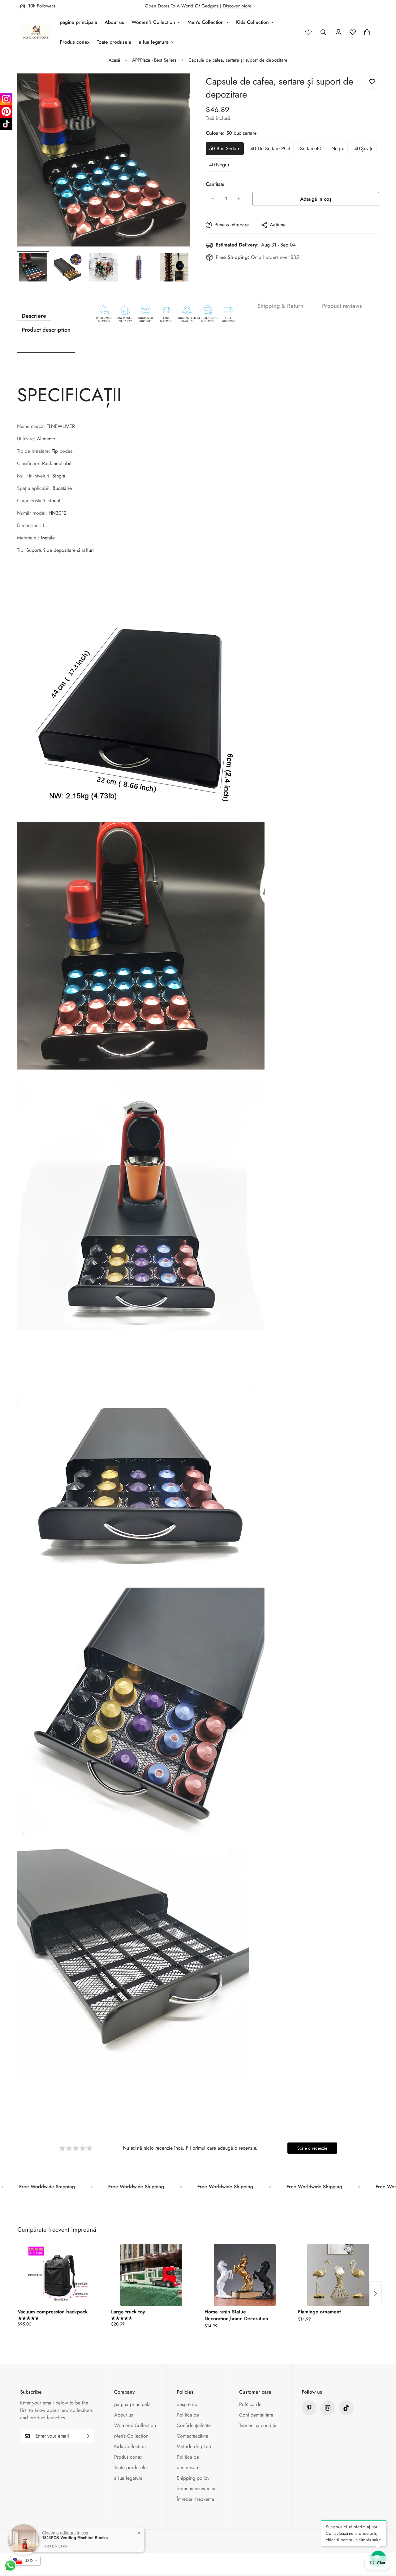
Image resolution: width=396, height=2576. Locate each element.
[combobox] (25, 2561)
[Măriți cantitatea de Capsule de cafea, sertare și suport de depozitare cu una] (239, 199)
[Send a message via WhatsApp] (10, 2566)
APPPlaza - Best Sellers (154, 60)
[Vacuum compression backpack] (58, 2275)
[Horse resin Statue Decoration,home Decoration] (245, 2275)
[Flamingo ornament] (338, 2275)
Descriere (34, 316)
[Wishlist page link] (308, 32)
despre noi (188, 2404)
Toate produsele (114, 42)
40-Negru (219, 165)
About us (114, 22)
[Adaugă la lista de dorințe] (372, 82)
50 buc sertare (225, 148)
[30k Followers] (346, 2408)
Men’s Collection (206, 22)
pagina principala (78, 22)
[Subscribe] (87, 2436)
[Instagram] (6, 99)
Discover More (237, 6)
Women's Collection (153, 22)
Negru (338, 148)
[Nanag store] (36, 32)
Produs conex (75, 42)
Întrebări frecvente (195, 2499)
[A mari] (177, 87)
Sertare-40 (311, 148)
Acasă (114, 60)
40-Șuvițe (364, 148)
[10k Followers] (328, 2408)
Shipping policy (193, 2478)
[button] (367, 32)
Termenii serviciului (196, 2489)
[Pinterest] (309, 2408)
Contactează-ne (192, 2436)
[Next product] (376, 2294)
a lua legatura (154, 42)
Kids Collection (252, 22)
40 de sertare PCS (270, 148)
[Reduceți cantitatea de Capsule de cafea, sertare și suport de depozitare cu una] (213, 199)
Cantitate (215, 184)
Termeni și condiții (258, 2425)
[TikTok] (6, 124)
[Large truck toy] (151, 2275)
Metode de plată (194, 2446)
